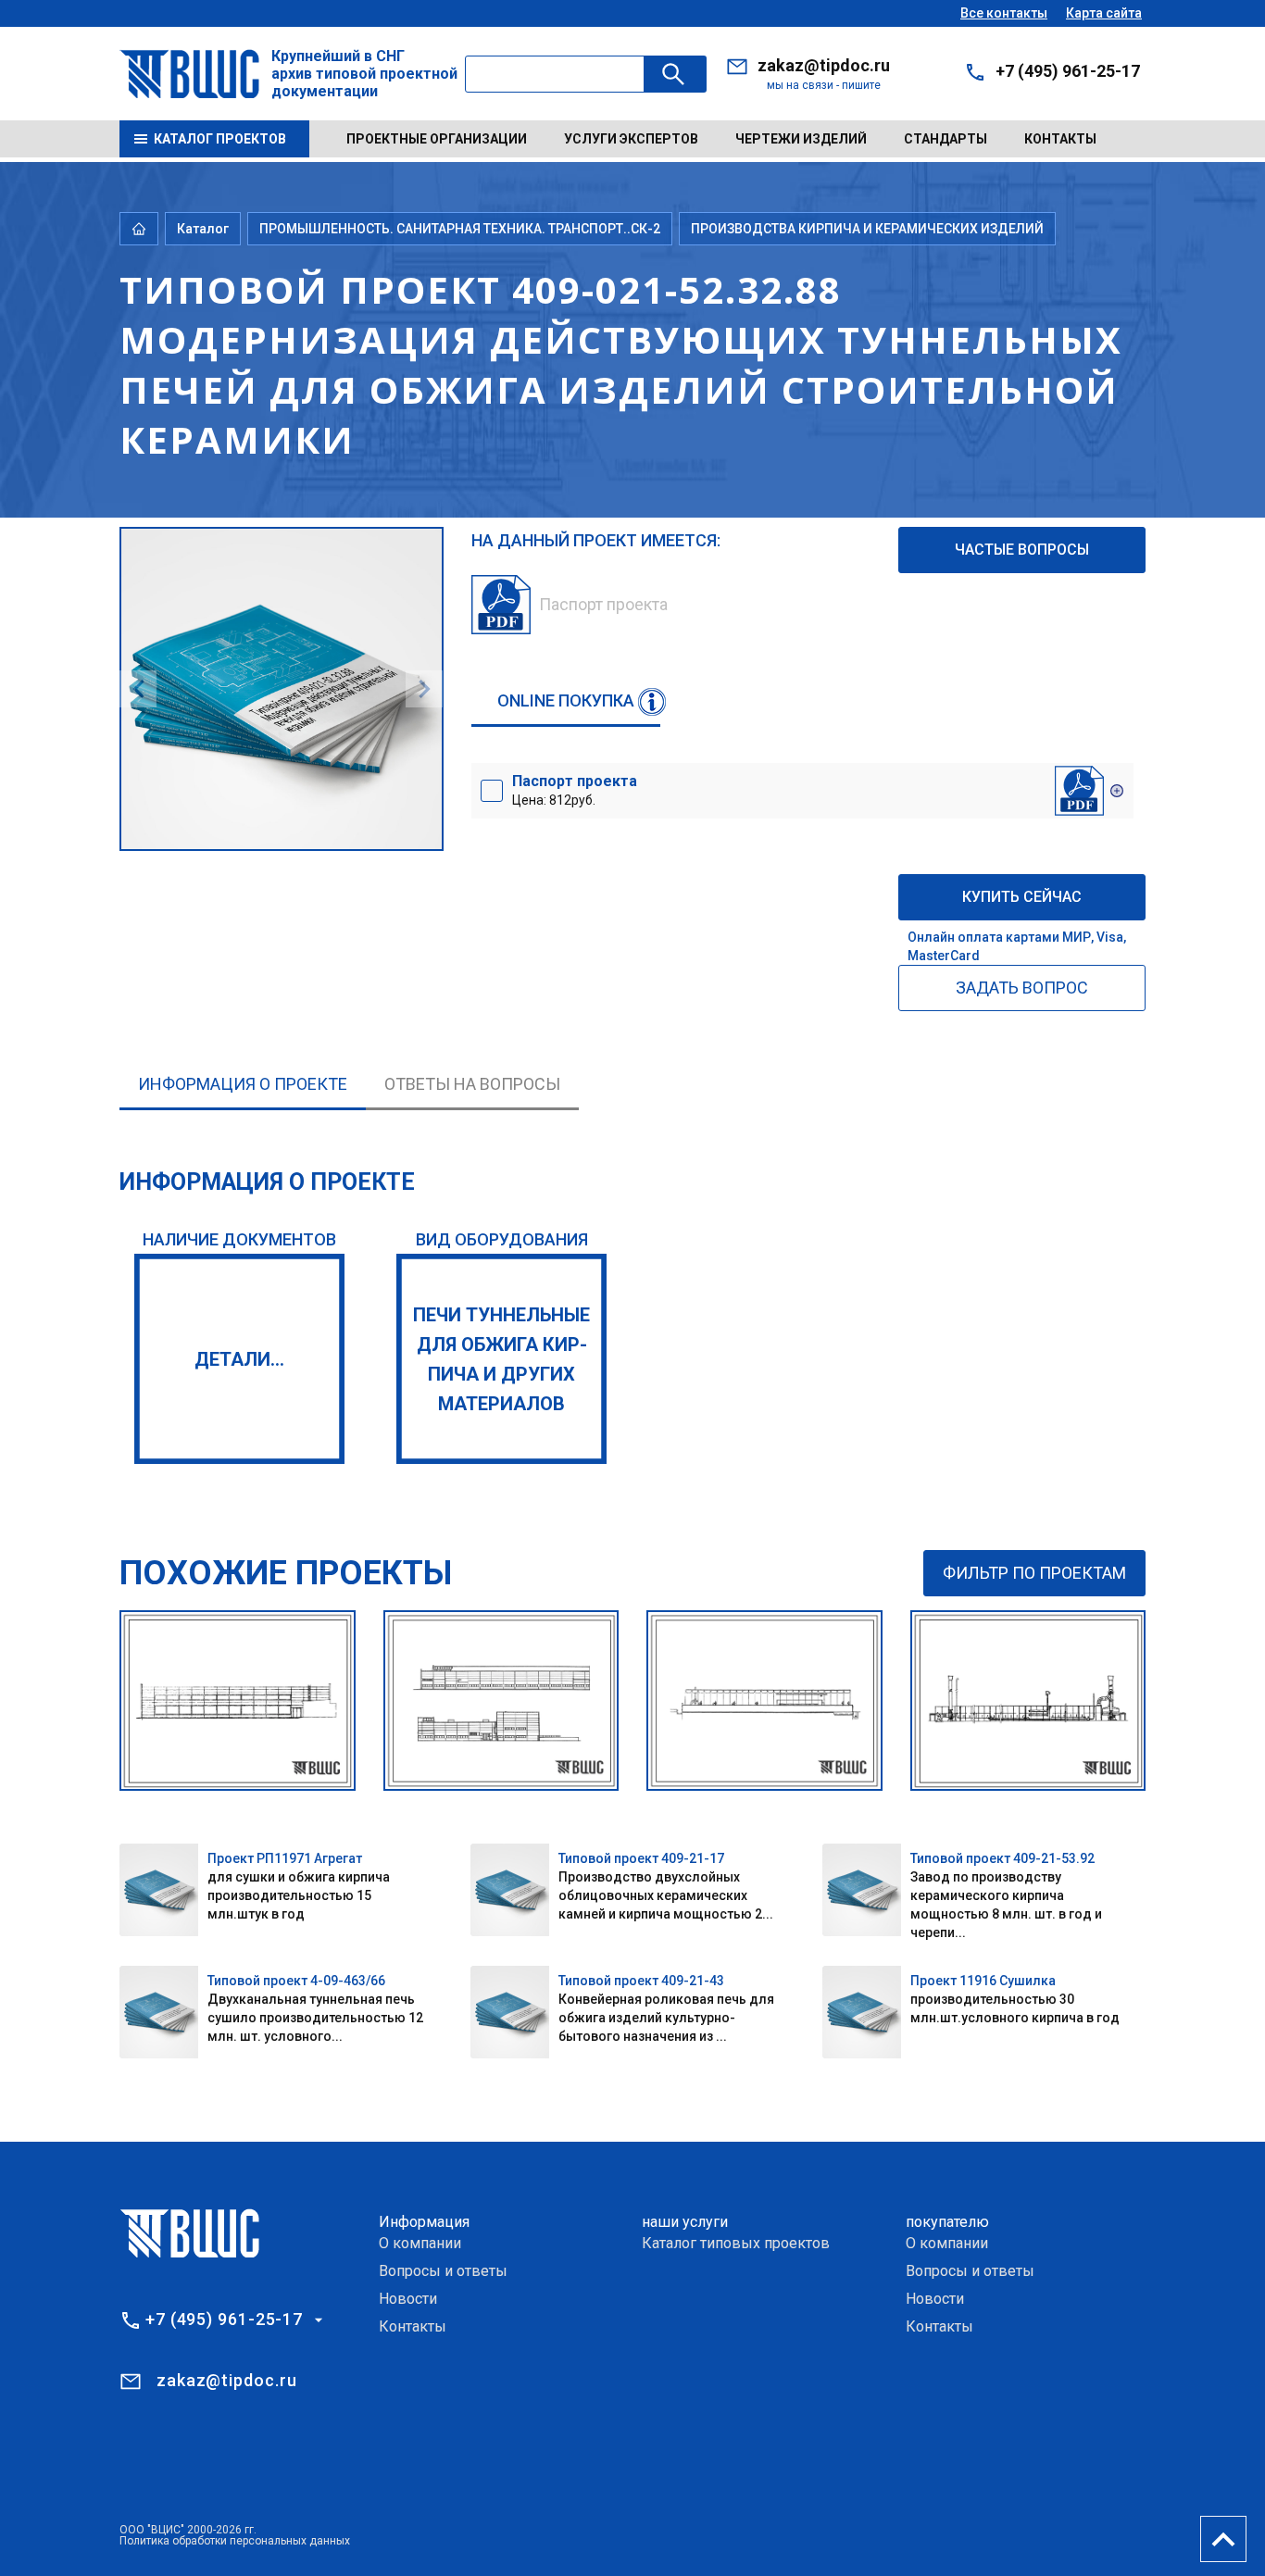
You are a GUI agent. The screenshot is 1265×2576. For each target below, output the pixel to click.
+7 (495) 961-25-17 (1068, 71)
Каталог (203, 229)
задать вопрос (1022, 988)
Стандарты (946, 139)
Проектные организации (437, 139)
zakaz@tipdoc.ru (824, 65)
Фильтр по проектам (1034, 1573)
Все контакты (1004, 13)
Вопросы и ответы (443, 2271)
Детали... (239, 1359)
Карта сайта (1104, 13)
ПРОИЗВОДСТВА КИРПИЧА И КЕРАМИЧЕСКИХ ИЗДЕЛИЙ (867, 229)
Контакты (1060, 139)
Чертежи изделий (801, 139)
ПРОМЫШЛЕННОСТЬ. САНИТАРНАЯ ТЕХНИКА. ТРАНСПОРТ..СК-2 (460, 229)
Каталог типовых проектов (736, 2243)
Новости (408, 2299)
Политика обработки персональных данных (235, 2541)
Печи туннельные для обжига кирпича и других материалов (501, 1359)
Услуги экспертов (631, 139)
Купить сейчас (1022, 897)
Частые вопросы (1022, 550)
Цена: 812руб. (575, 790)
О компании (420, 2243)
